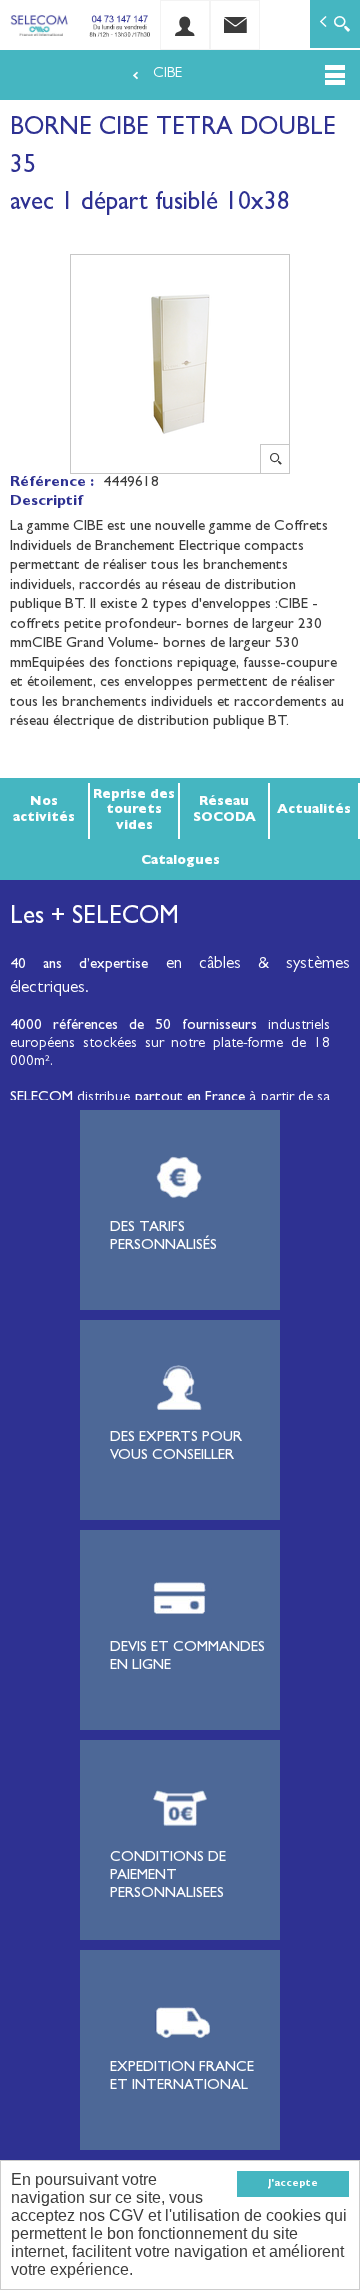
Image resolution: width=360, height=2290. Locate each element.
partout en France (190, 1098)
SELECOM (43, 1098)
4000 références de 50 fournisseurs (133, 1026)
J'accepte (293, 2184)
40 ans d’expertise (79, 965)
